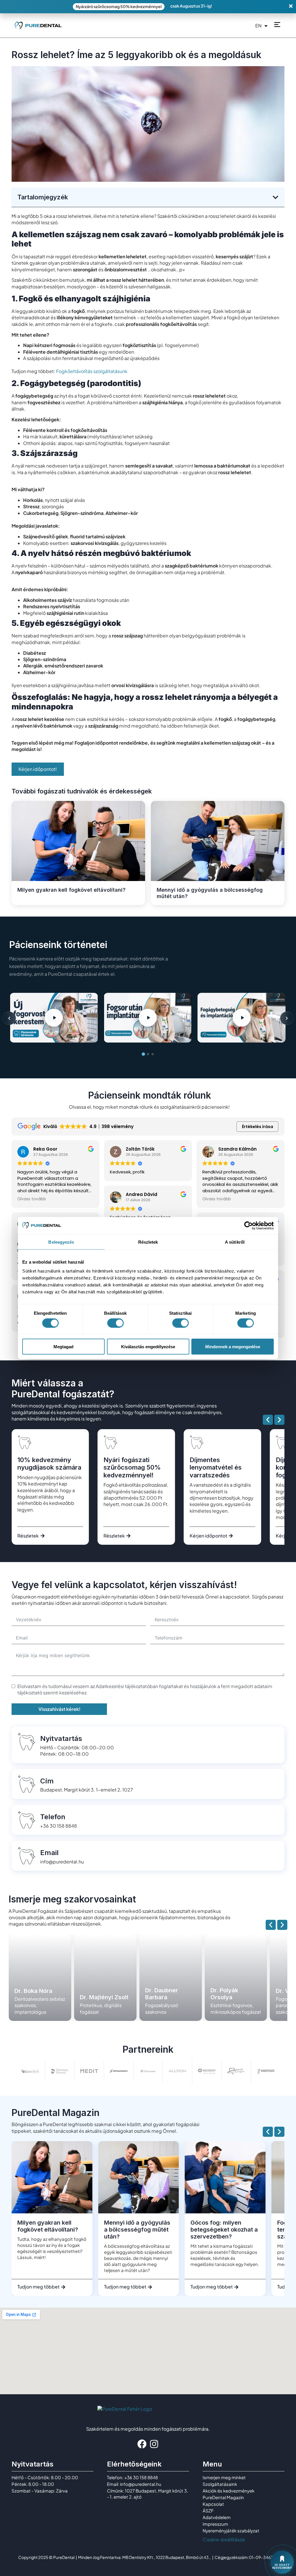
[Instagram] (154, 2444)
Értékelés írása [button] (258, 1127)
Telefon (53, 1817)
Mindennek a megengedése (233, 1347)
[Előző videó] (9, 1018)
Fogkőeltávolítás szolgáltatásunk (92, 371)
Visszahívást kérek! (59, 1709)
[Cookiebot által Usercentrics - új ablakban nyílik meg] (248, 1225)
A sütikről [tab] (235, 1242)
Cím (47, 1781)
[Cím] (27, 1784)
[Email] (27, 1856)
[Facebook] (142, 2444)
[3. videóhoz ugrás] (153, 1054)
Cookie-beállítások (224, 2539)
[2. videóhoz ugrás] (148, 1054)
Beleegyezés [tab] (61, 1242)
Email (49, 1853)
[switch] (115, 1323)
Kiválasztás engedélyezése (148, 1347)
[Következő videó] (287, 1018)
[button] (275, 197)
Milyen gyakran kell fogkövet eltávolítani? (71, 890)
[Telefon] (27, 1820)
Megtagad (63, 1347)
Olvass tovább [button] (32, 1199)
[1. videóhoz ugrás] (143, 1054)
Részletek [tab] (148, 1242)
